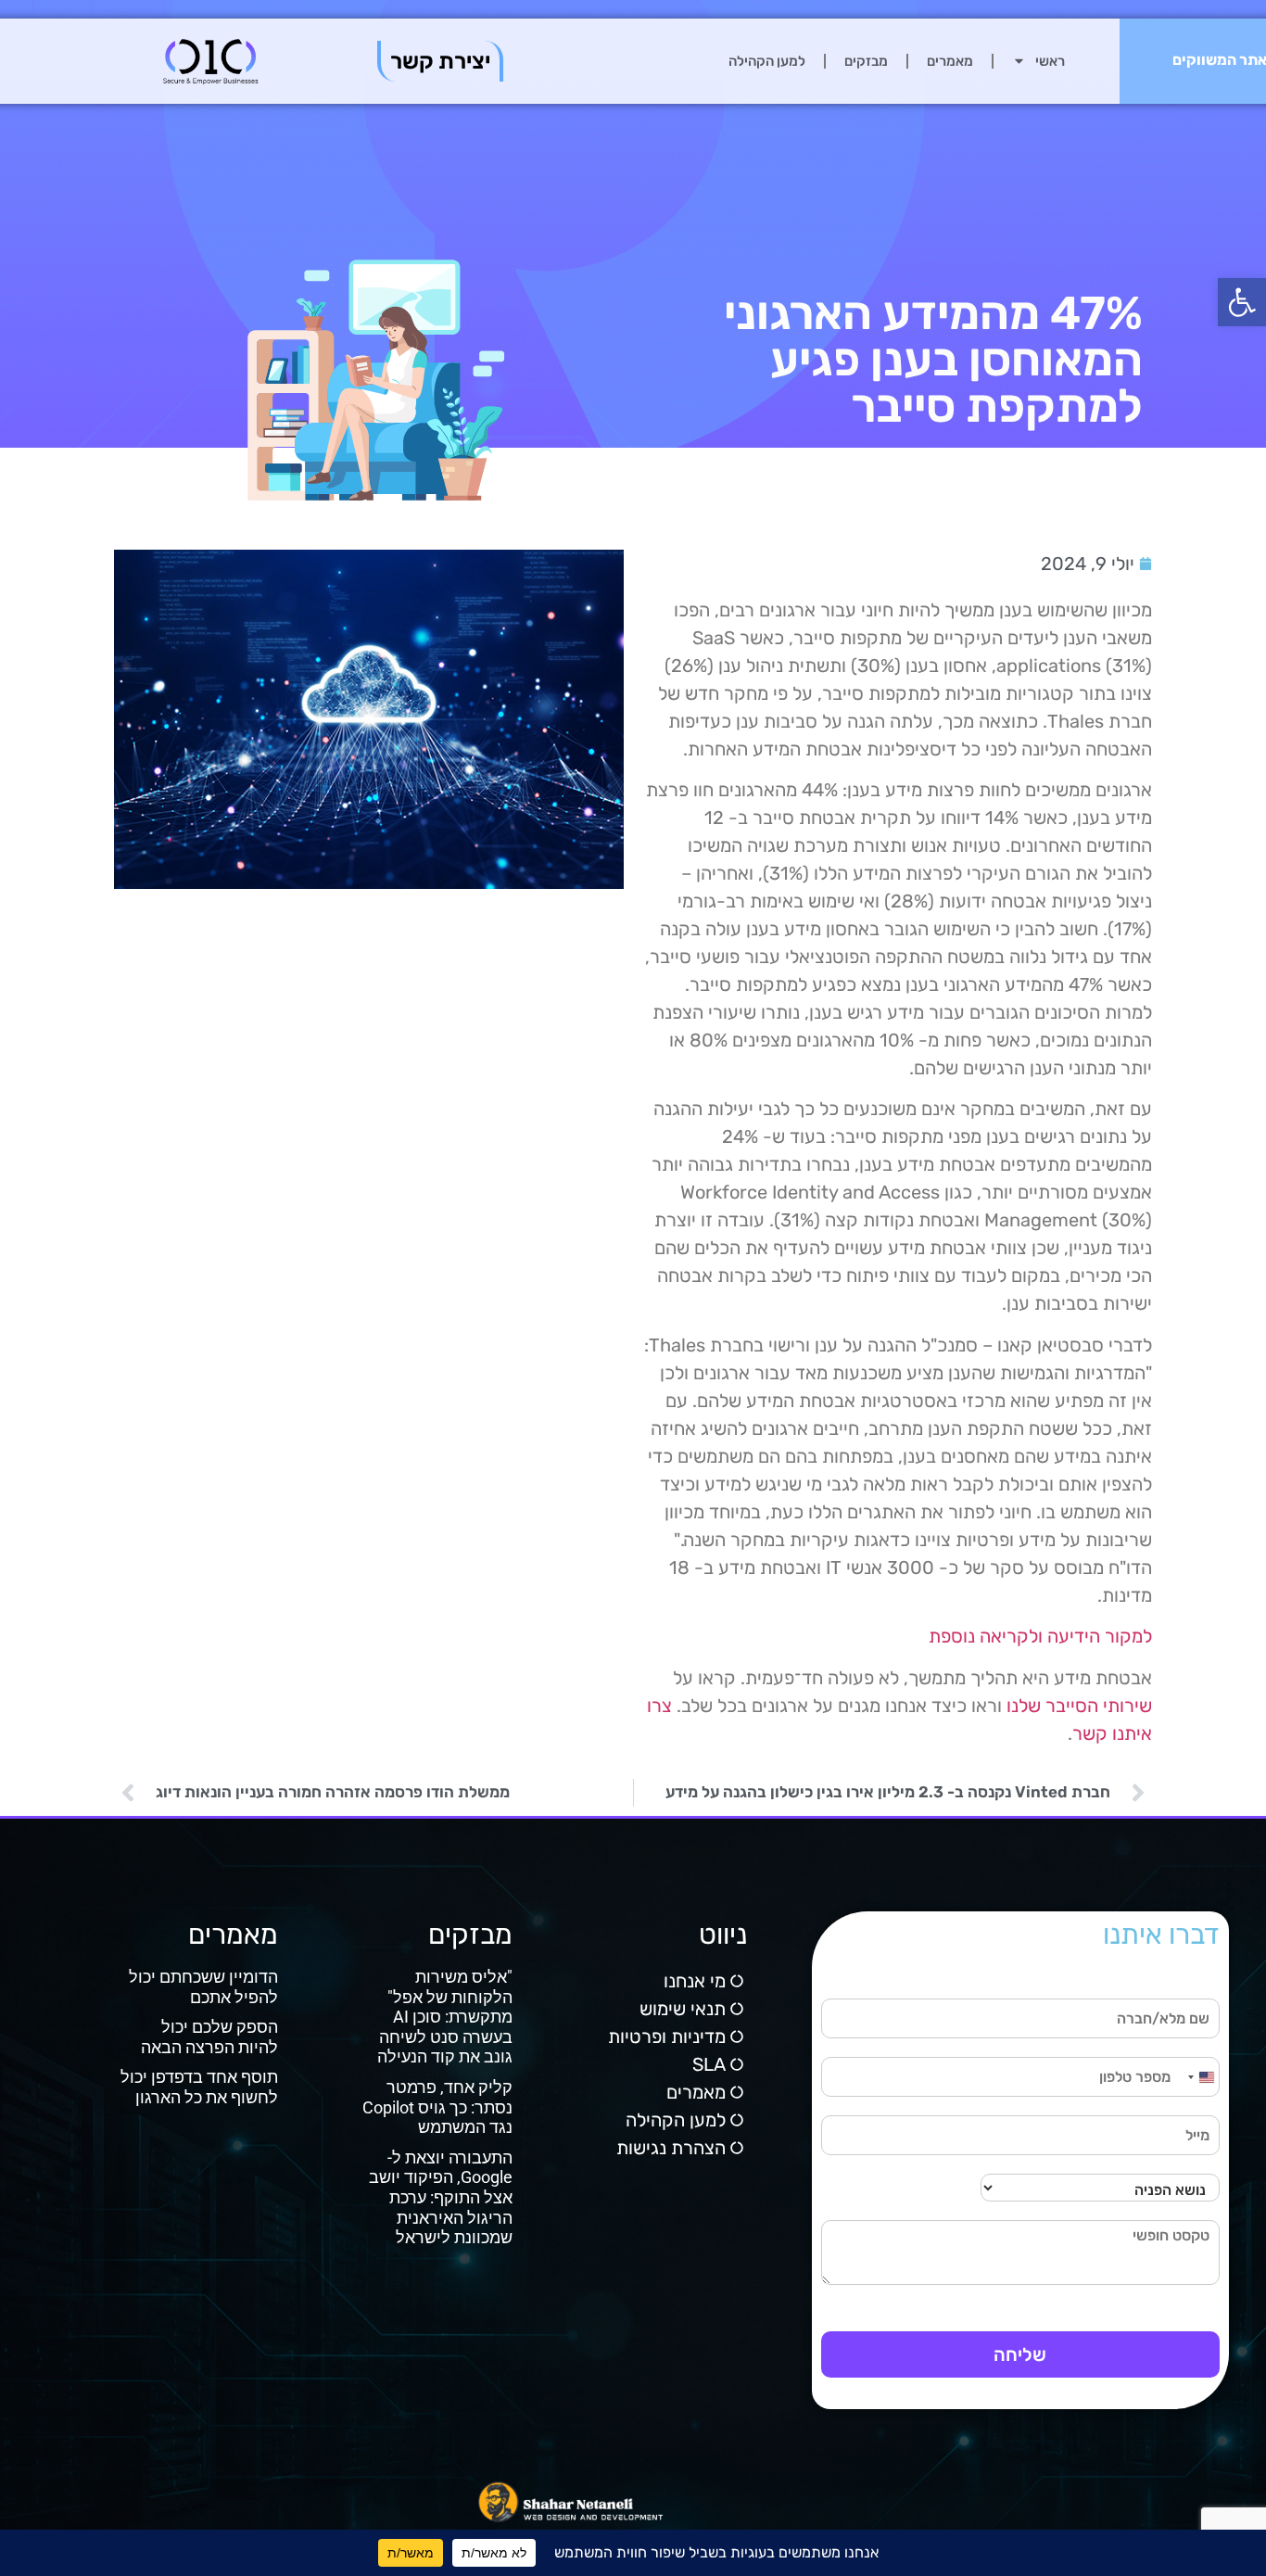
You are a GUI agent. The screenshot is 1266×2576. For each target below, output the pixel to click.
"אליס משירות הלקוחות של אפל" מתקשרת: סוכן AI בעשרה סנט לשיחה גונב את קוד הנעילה (445, 2017)
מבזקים (866, 61)
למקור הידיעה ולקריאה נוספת (1040, 1636)
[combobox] (1200, 2077)
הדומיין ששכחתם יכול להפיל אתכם (203, 1987)
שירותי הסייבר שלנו (1079, 1706)
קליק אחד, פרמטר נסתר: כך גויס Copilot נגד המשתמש (437, 2107)
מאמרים (950, 61)
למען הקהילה (767, 61)
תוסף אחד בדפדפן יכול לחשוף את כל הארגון (199, 2087)
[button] (1242, 302)
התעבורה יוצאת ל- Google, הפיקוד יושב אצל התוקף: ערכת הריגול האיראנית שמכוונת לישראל (441, 2197)
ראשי (1050, 61)
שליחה (1020, 2354)
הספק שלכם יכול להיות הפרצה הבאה (209, 2037)
